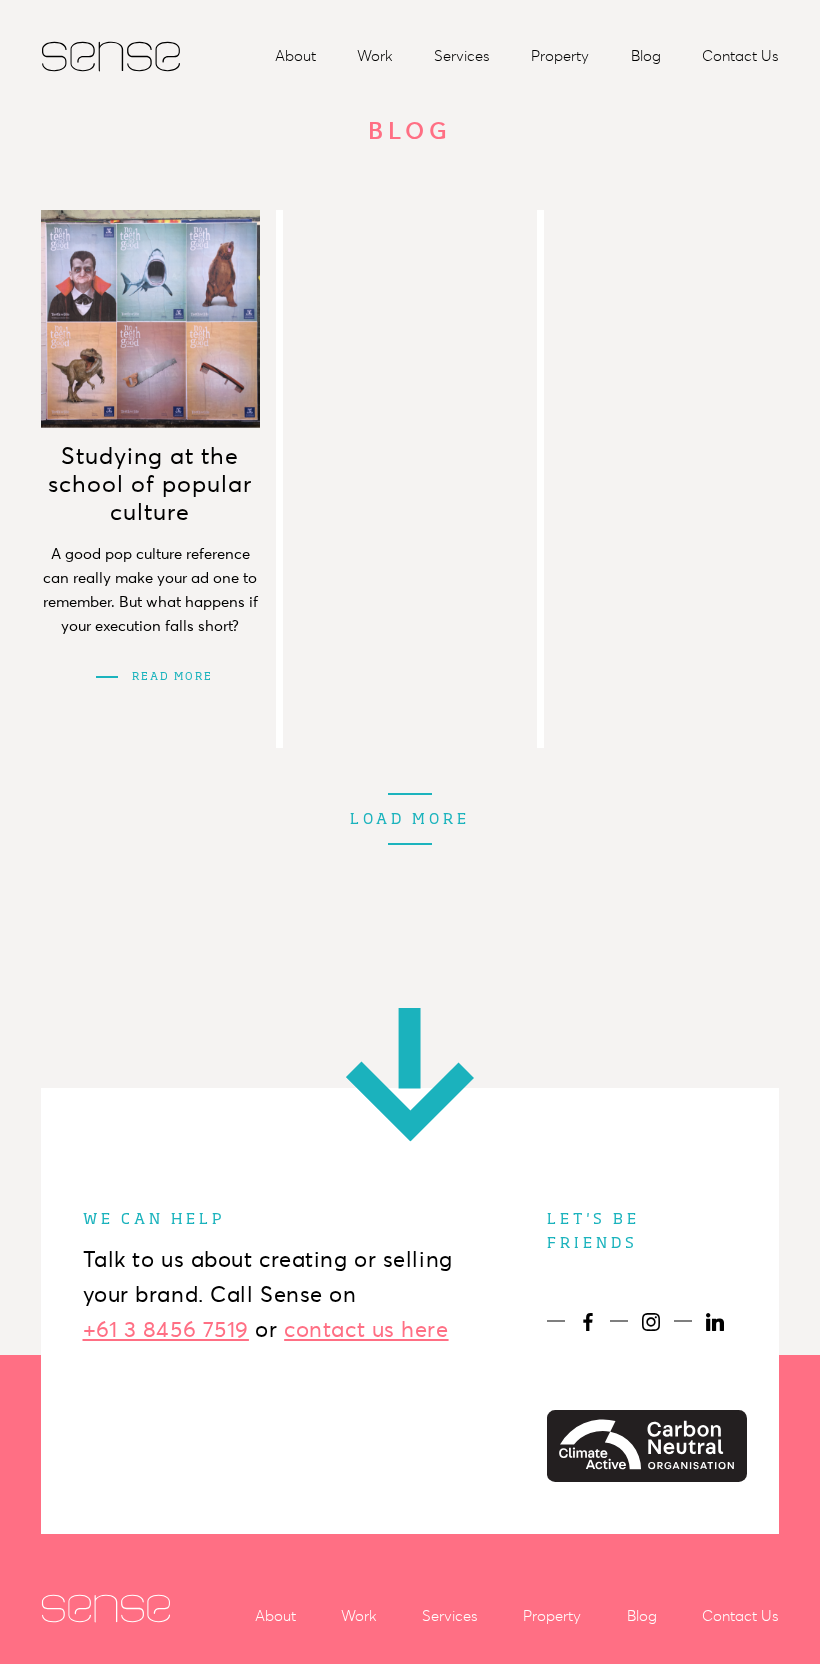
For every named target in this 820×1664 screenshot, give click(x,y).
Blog (646, 56)
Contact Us (740, 56)
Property (560, 56)
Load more (410, 819)
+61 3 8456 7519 (166, 1329)
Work (375, 56)
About (295, 56)
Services (462, 56)
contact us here (366, 1329)
